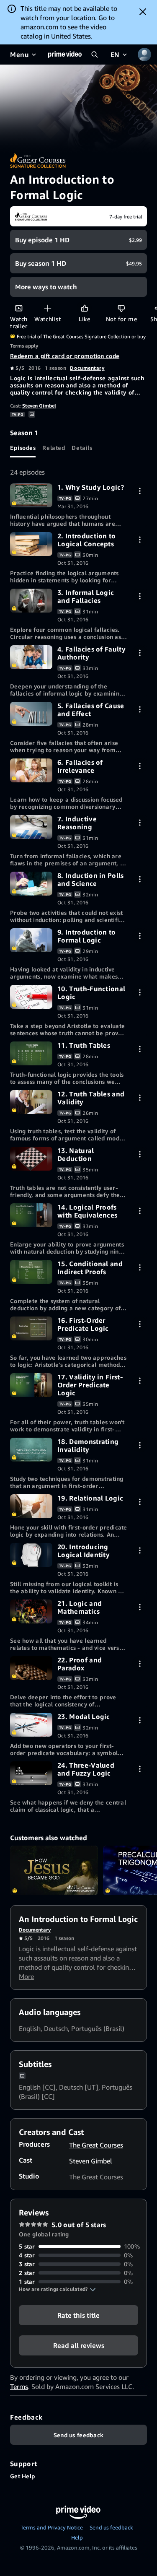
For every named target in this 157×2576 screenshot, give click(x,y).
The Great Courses (96, 2145)
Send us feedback (111, 2527)
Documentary (87, 368)
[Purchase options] (140, 491)
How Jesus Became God (54, 1870)
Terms (19, 2386)
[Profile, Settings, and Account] (144, 55)
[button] (57, 2289)
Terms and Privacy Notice (52, 2527)
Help (77, 2537)
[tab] (23, 447)
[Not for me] (121, 308)
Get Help (23, 2476)
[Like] (84, 308)
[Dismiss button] (143, 12)
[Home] (65, 55)
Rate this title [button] (78, 2315)
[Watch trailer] (19, 308)
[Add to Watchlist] (48, 308)
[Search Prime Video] (95, 55)
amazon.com (39, 27)
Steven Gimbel (39, 406)
